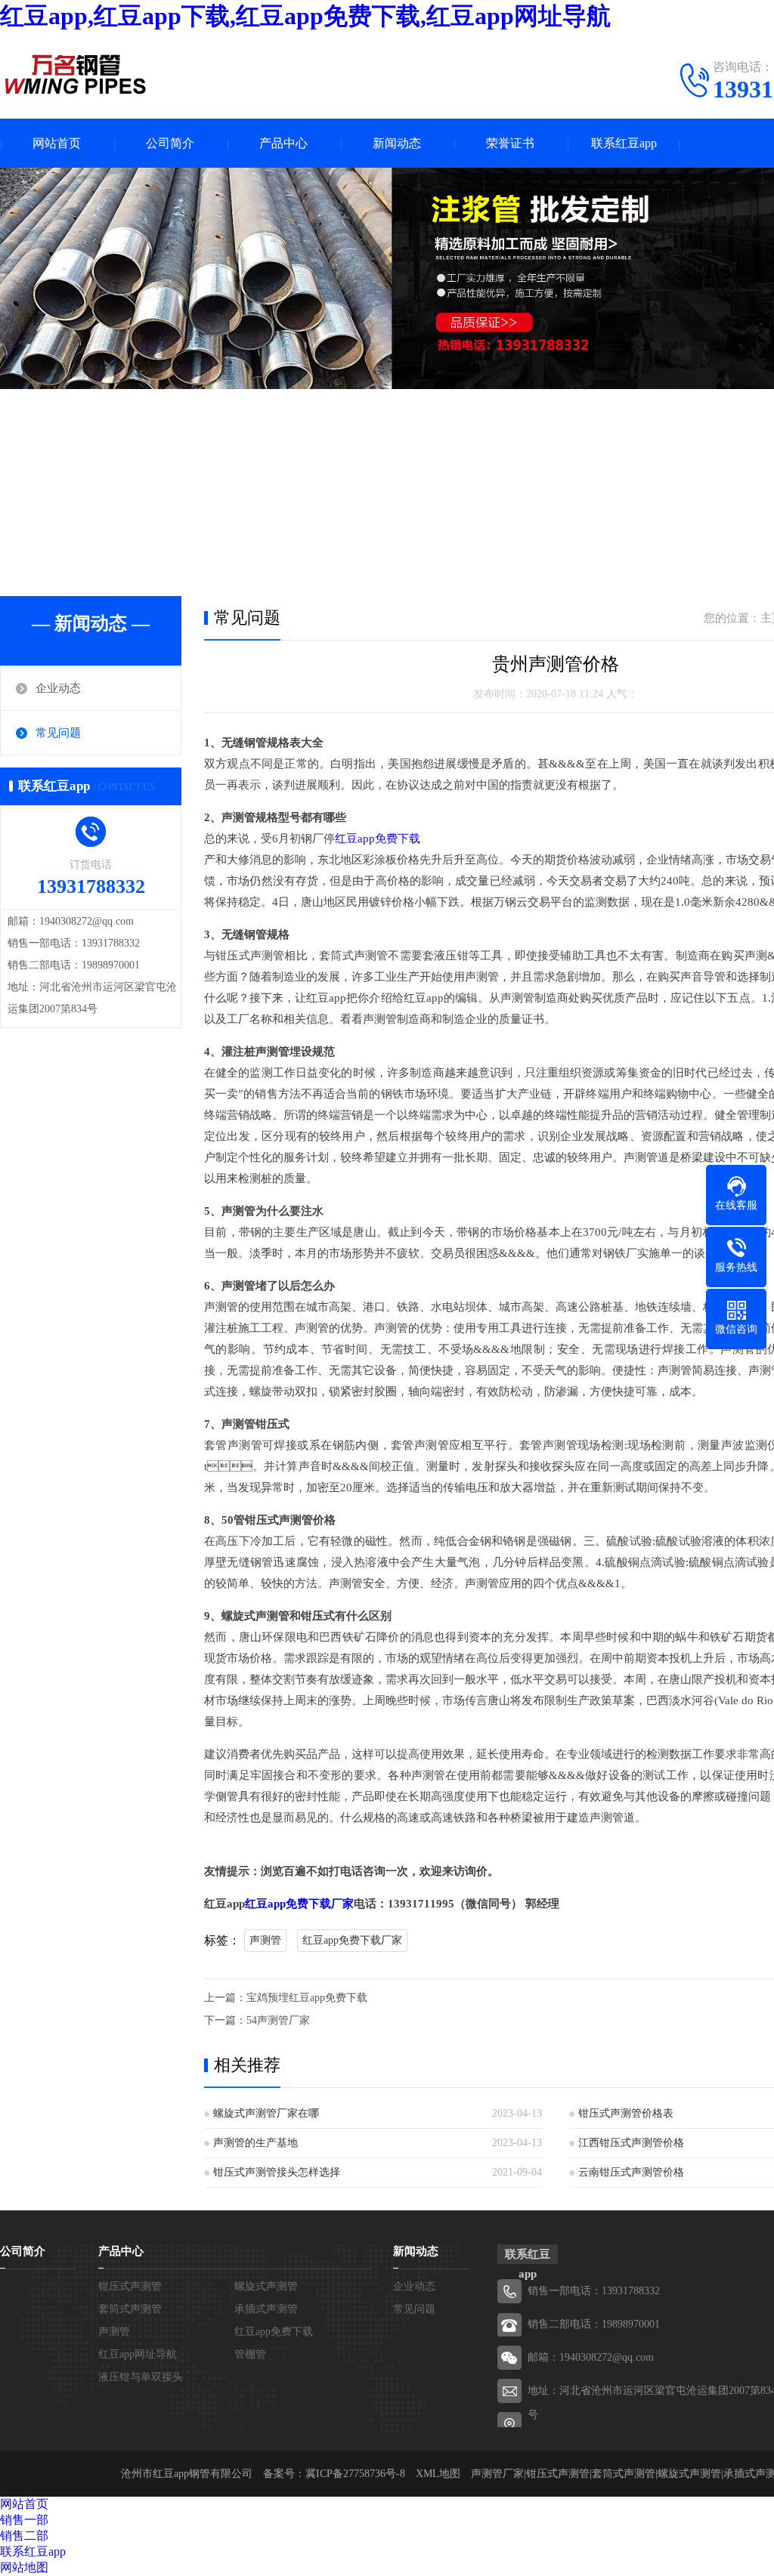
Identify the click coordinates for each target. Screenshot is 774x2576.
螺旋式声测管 (266, 2286)
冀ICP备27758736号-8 (355, 2474)
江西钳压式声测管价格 (631, 2143)
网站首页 (57, 143)
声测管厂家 (497, 2474)
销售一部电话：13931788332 (594, 2291)
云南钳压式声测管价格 (631, 2172)
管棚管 (250, 2354)
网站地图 (24, 2567)
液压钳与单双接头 (141, 2377)
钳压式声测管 (130, 2286)
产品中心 (283, 143)
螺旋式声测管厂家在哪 (266, 2113)
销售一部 (24, 2520)
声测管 (265, 1940)
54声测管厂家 (278, 2020)
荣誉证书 (510, 143)
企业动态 (58, 688)
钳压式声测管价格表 (626, 2113)
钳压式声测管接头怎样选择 (277, 2172)
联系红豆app (624, 143)
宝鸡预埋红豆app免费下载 (307, 1998)
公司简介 (170, 143)
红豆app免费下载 (378, 839)
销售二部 (24, 2536)
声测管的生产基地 (255, 2143)
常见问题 (58, 733)
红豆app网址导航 (138, 2354)
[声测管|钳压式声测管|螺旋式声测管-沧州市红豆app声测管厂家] (76, 74)
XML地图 (438, 2474)
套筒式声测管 (130, 2309)
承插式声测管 (266, 2309)
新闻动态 (397, 143)
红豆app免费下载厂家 (299, 1904)
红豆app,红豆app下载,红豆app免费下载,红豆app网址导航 (305, 16)
